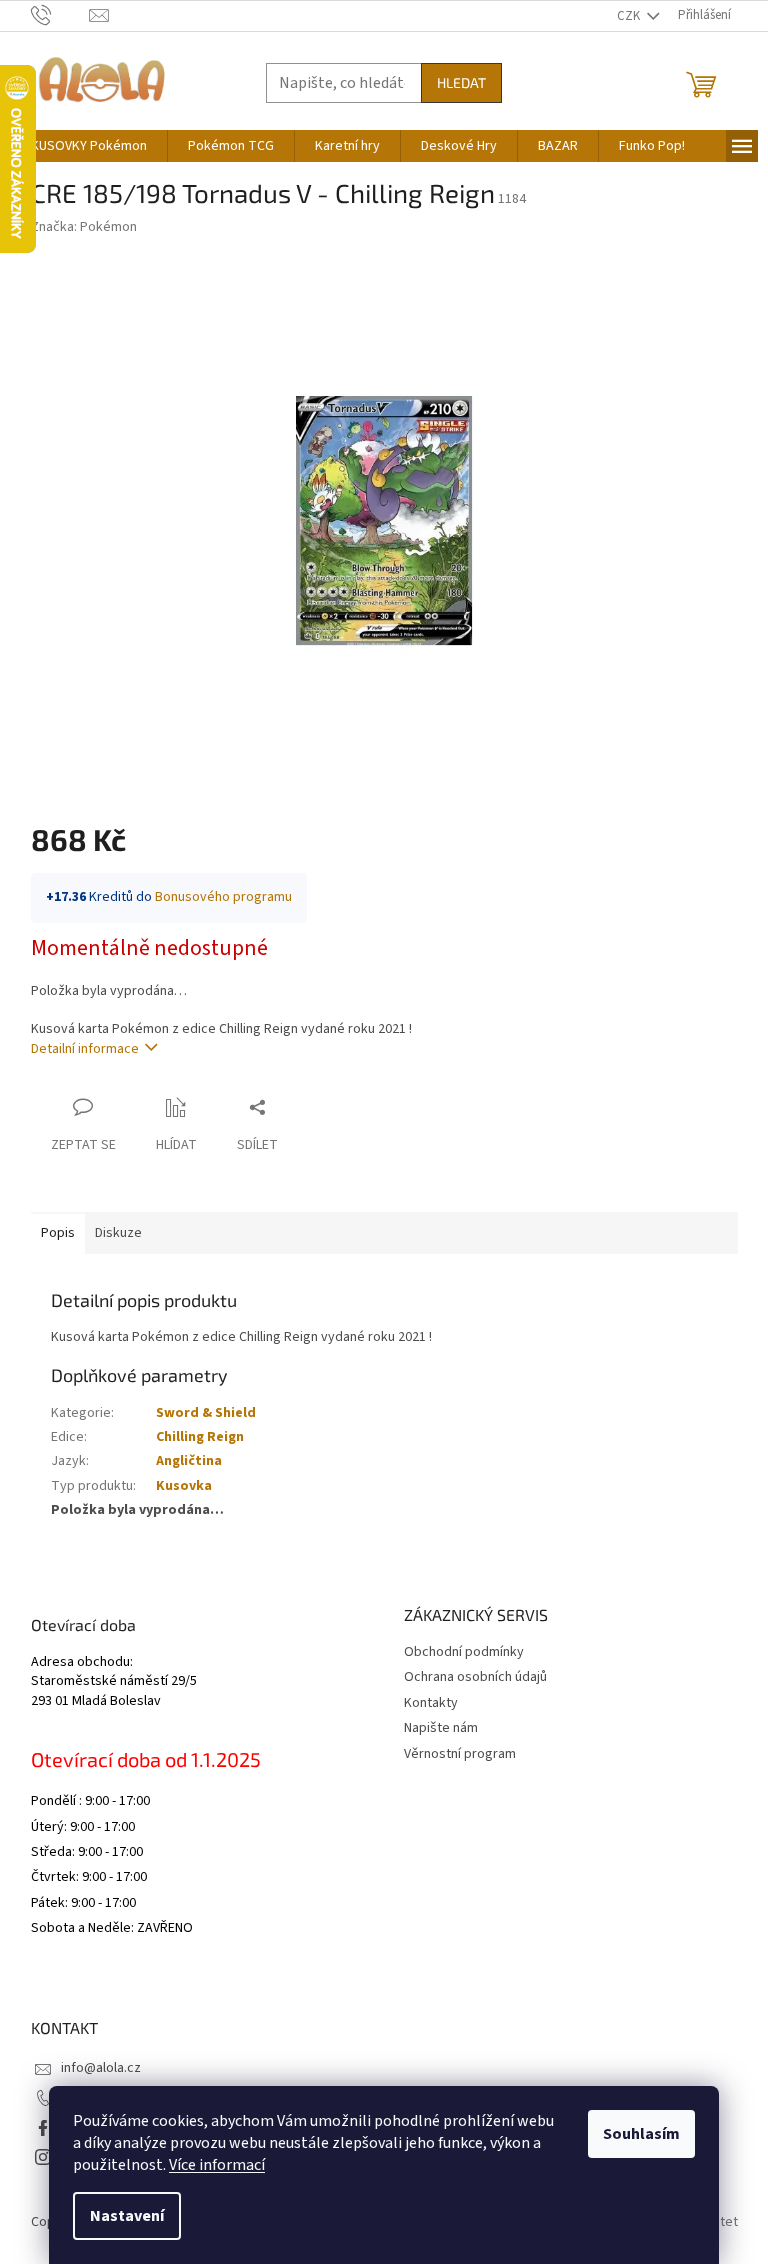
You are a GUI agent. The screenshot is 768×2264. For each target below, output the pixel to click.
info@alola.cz (101, 2068)
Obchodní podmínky (464, 1652)
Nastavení (127, 2216)
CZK (630, 16)
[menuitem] (89, 146)
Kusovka (184, 1486)
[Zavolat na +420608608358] (60, 15)
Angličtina (189, 1461)
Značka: (84, 227)
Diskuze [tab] (118, 1233)
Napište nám (441, 1728)
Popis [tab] (58, 1233)
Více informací (217, 2165)
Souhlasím (641, 2134)
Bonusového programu (223, 897)
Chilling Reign (200, 1437)
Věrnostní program (460, 1754)
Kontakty (431, 1703)
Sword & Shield (206, 1413)
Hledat (461, 82)
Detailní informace (85, 1049)
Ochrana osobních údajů (475, 1677)
